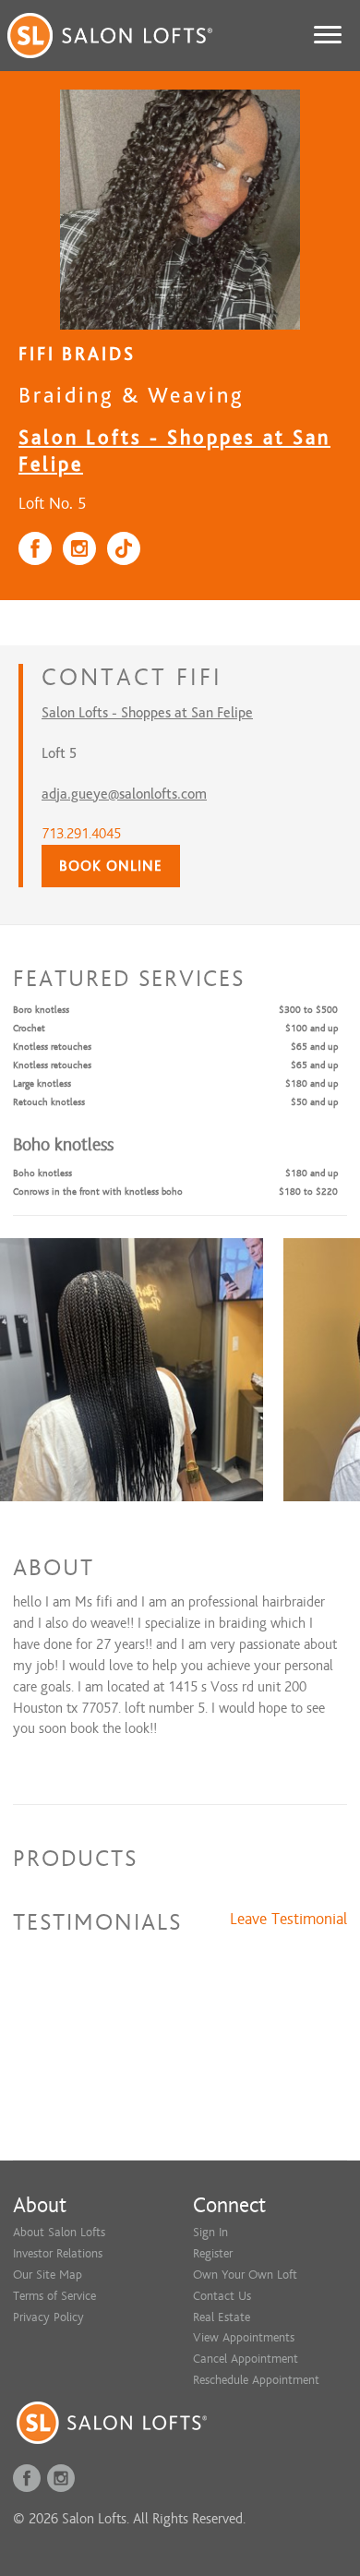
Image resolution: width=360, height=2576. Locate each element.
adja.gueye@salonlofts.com (124, 794)
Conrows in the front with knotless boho (98, 1192)
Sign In (210, 2232)
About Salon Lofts (59, 2232)
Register (213, 2253)
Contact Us (222, 2296)
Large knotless (42, 1083)
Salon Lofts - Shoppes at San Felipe (147, 713)
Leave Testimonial (288, 1920)
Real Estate (222, 2317)
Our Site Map (48, 2275)
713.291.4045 (81, 834)
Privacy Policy (48, 2317)
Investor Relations (58, 2253)
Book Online (111, 866)
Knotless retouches (52, 1047)
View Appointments (244, 2337)
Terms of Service (54, 2296)
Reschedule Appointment (256, 2380)
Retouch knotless (49, 1102)
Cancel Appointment (246, 2359)
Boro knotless (41, 1010)
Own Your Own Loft (245, 2275)
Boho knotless (42, 1173)
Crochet (29, 1028)
